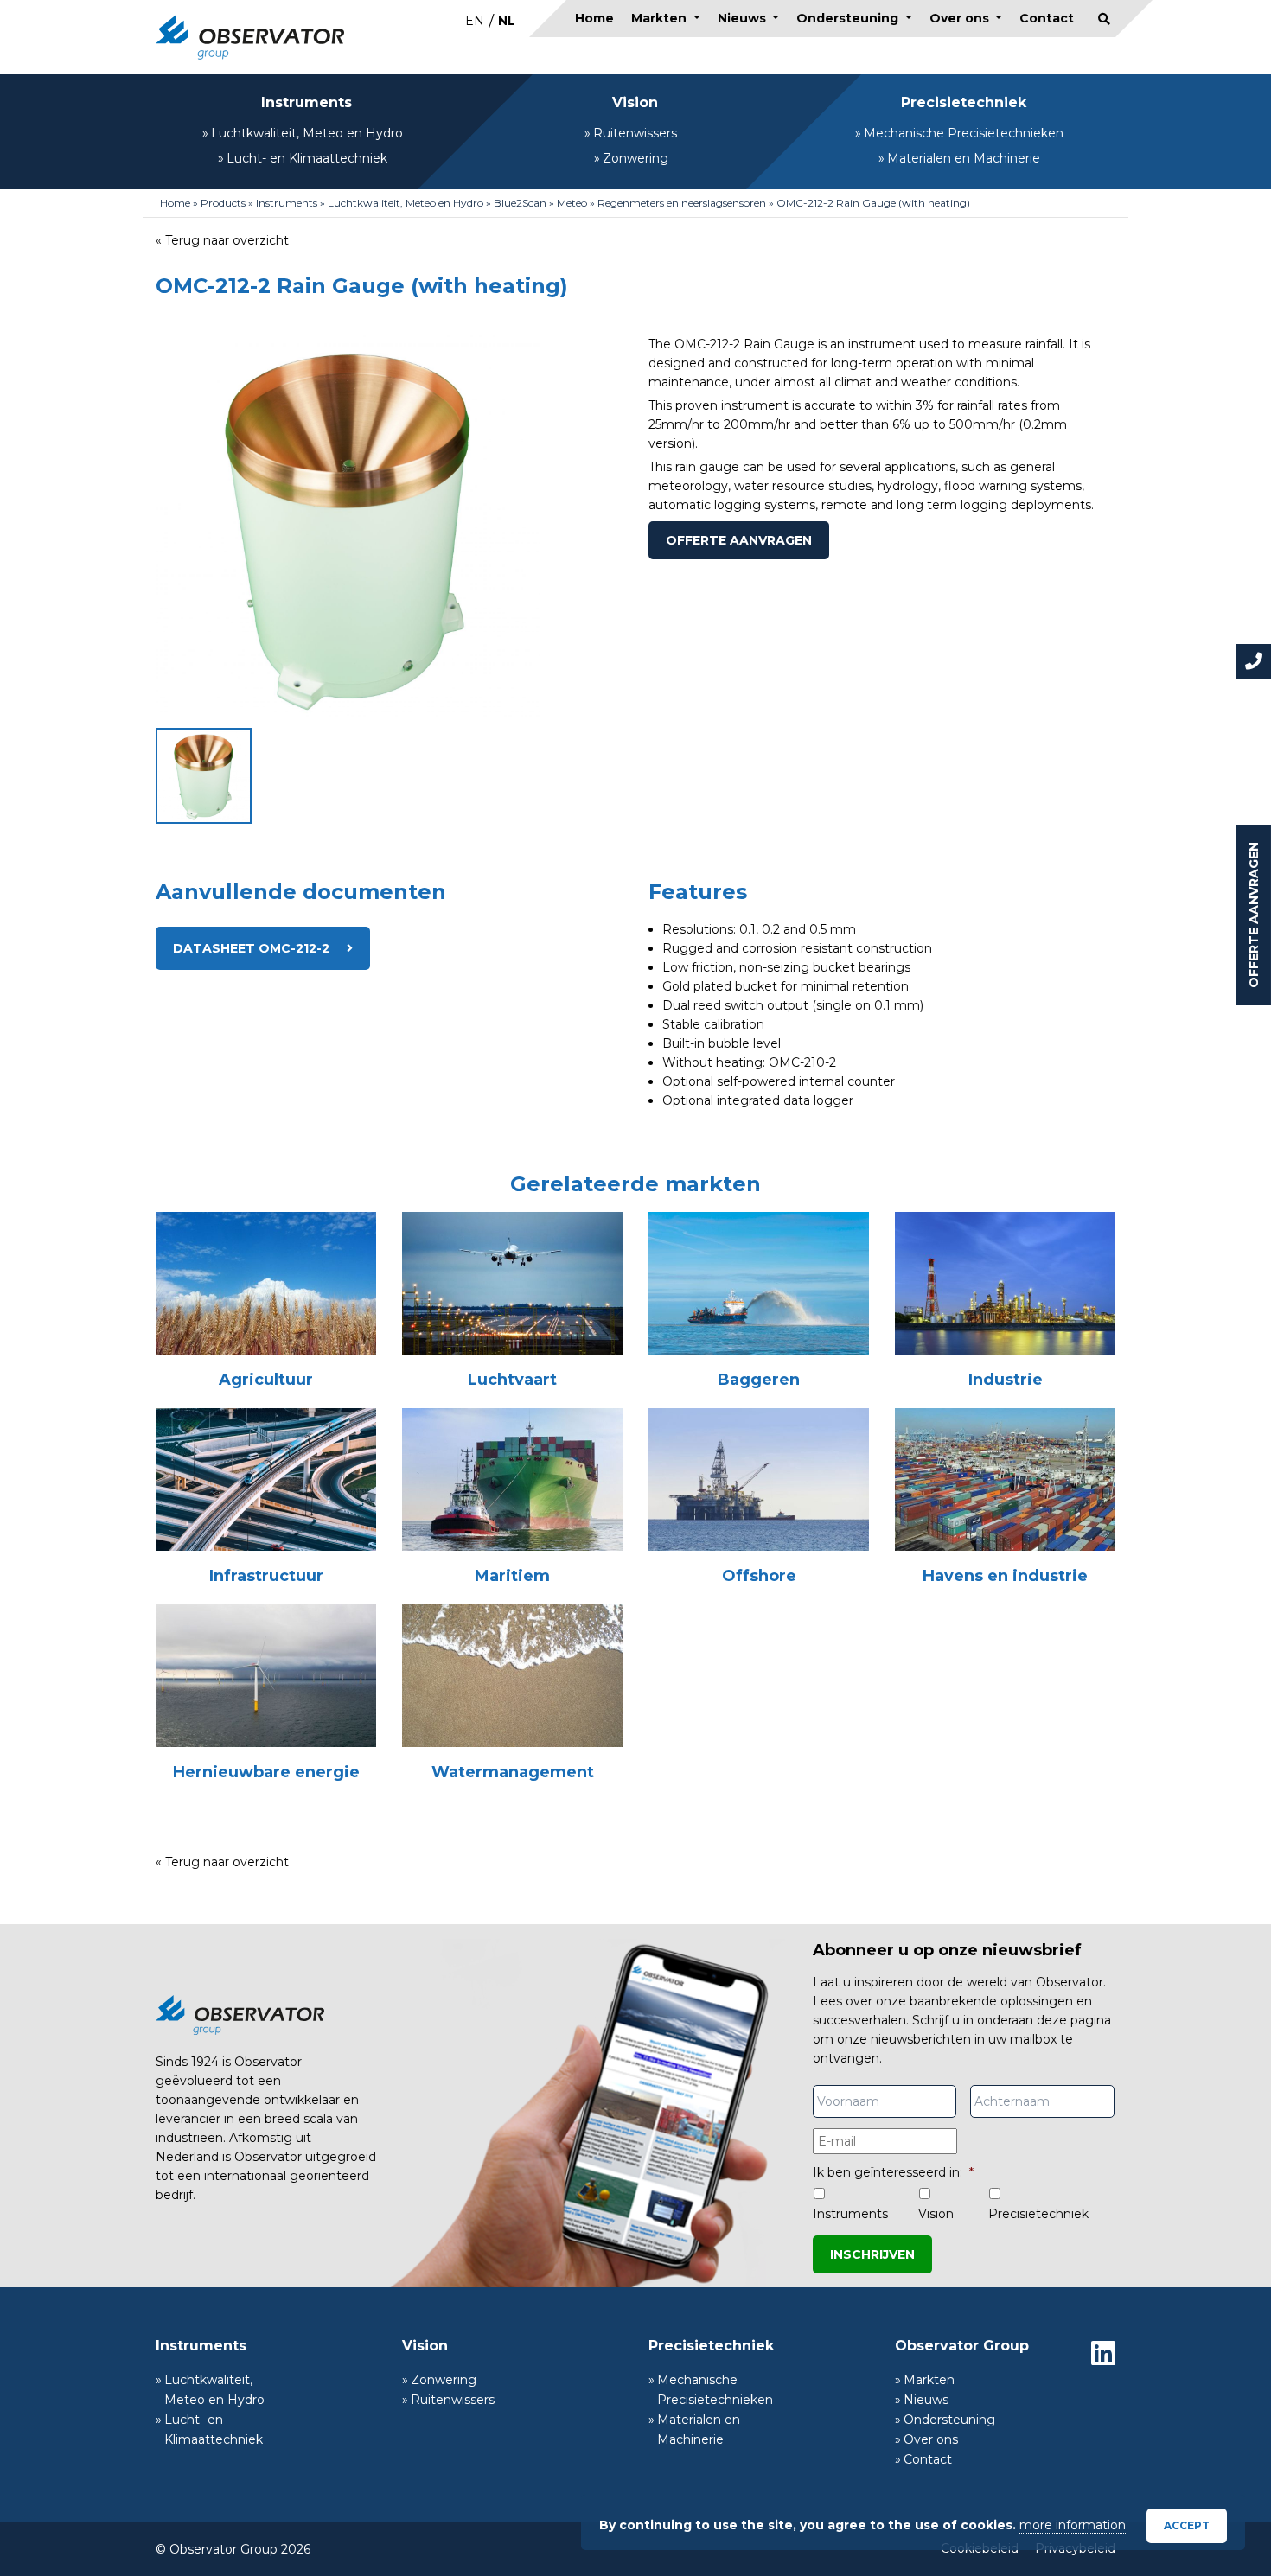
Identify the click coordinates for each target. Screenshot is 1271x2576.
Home (594, 18)
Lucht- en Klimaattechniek (307, 158)
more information (1073, 2525)
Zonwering (635, 158)
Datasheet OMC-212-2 (251, 948)
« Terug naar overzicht (222, 240)
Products (223, 203)
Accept (1187, 2525)
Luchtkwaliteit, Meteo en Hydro (307, 133)
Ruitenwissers (635, 133)
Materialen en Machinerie (964, 158)
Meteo (572, 203)
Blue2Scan (520, 203)
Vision (635, 102)
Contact (1047, 18)
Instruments (307, 102)
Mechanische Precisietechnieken (964, 133)
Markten (661, 18)
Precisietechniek (964, 102)
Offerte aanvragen (1254, 915)
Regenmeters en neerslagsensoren (682, 203)
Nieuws (744, 18)
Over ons (961, 18)
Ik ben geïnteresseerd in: (893, 2172)
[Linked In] (1103, 2353)
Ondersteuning (849, 18)
